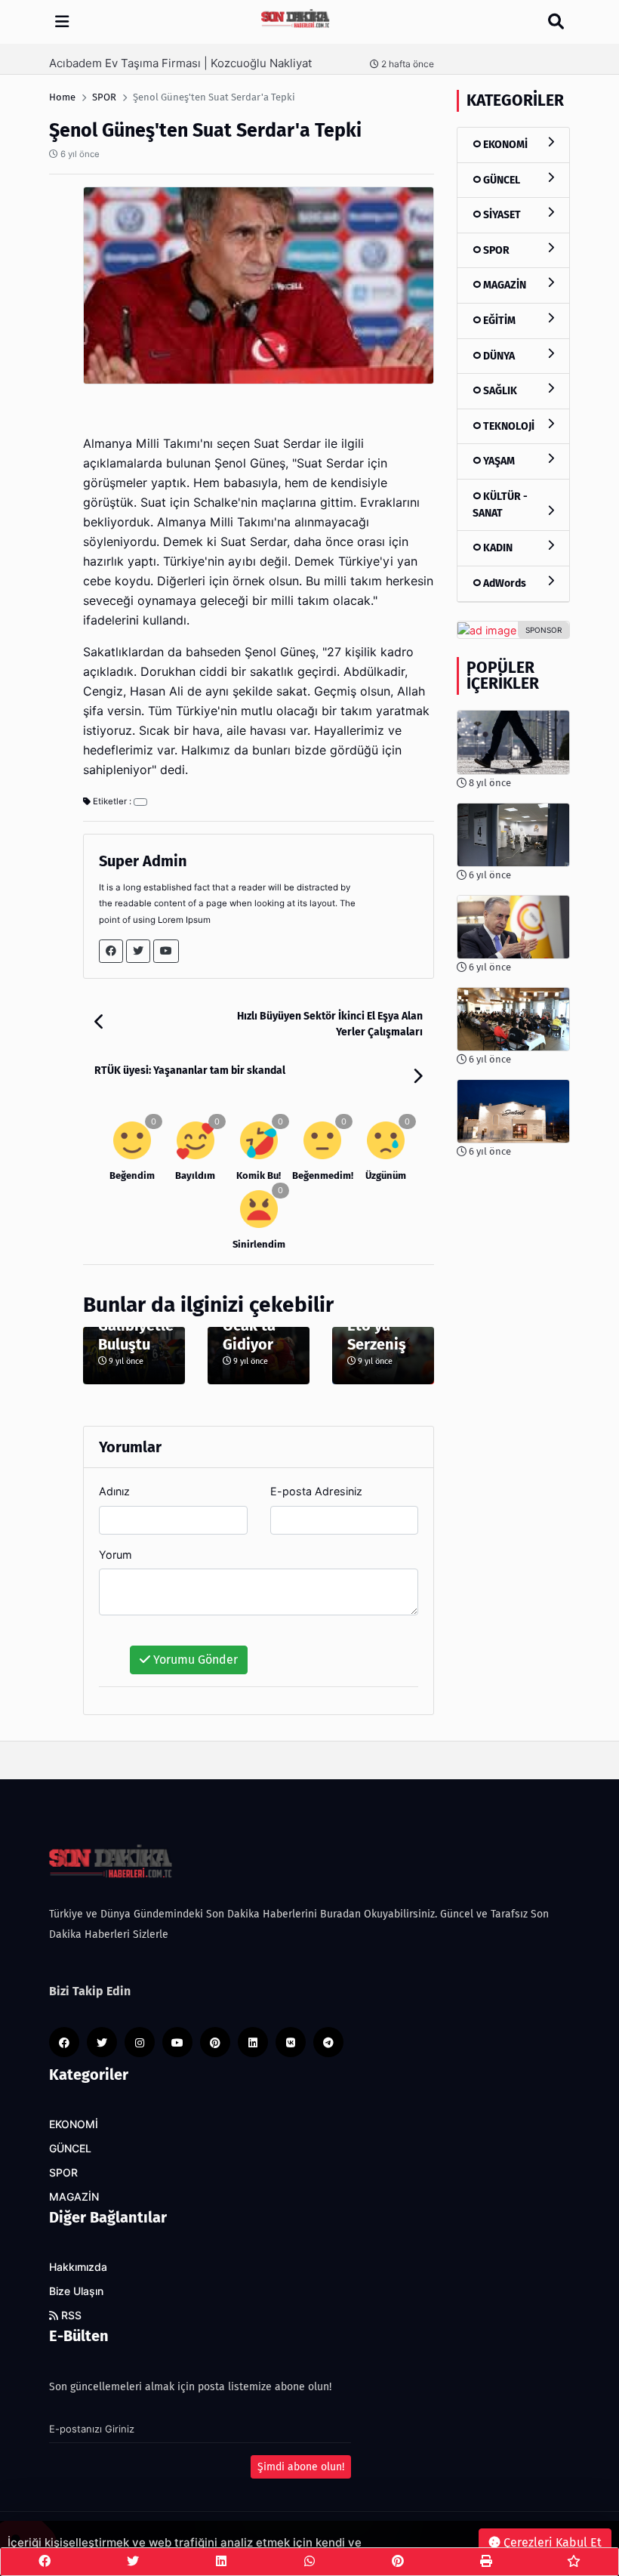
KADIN (497, 548)
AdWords (504, 583)
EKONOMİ (504, 145)
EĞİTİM (498, 321)
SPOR (495, 250)
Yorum (115, 1555)
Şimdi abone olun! (301, 2467)
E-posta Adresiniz (316, 1491)
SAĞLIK (499, 391)
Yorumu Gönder (194, 1660)
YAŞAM (498, 461)
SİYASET (501, 215)
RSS (70, 2315)
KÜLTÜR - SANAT (500, 505)
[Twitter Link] (138, 951)
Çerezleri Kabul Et (551, 2542)
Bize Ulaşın (76, 2291)
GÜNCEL (500, 180)
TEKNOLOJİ (508, 426)
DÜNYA (498, 356)
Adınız (114, 1491)
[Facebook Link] (111, 951)
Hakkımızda (78, 2267)
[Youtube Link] (166, 951)
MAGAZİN (504, 285)
